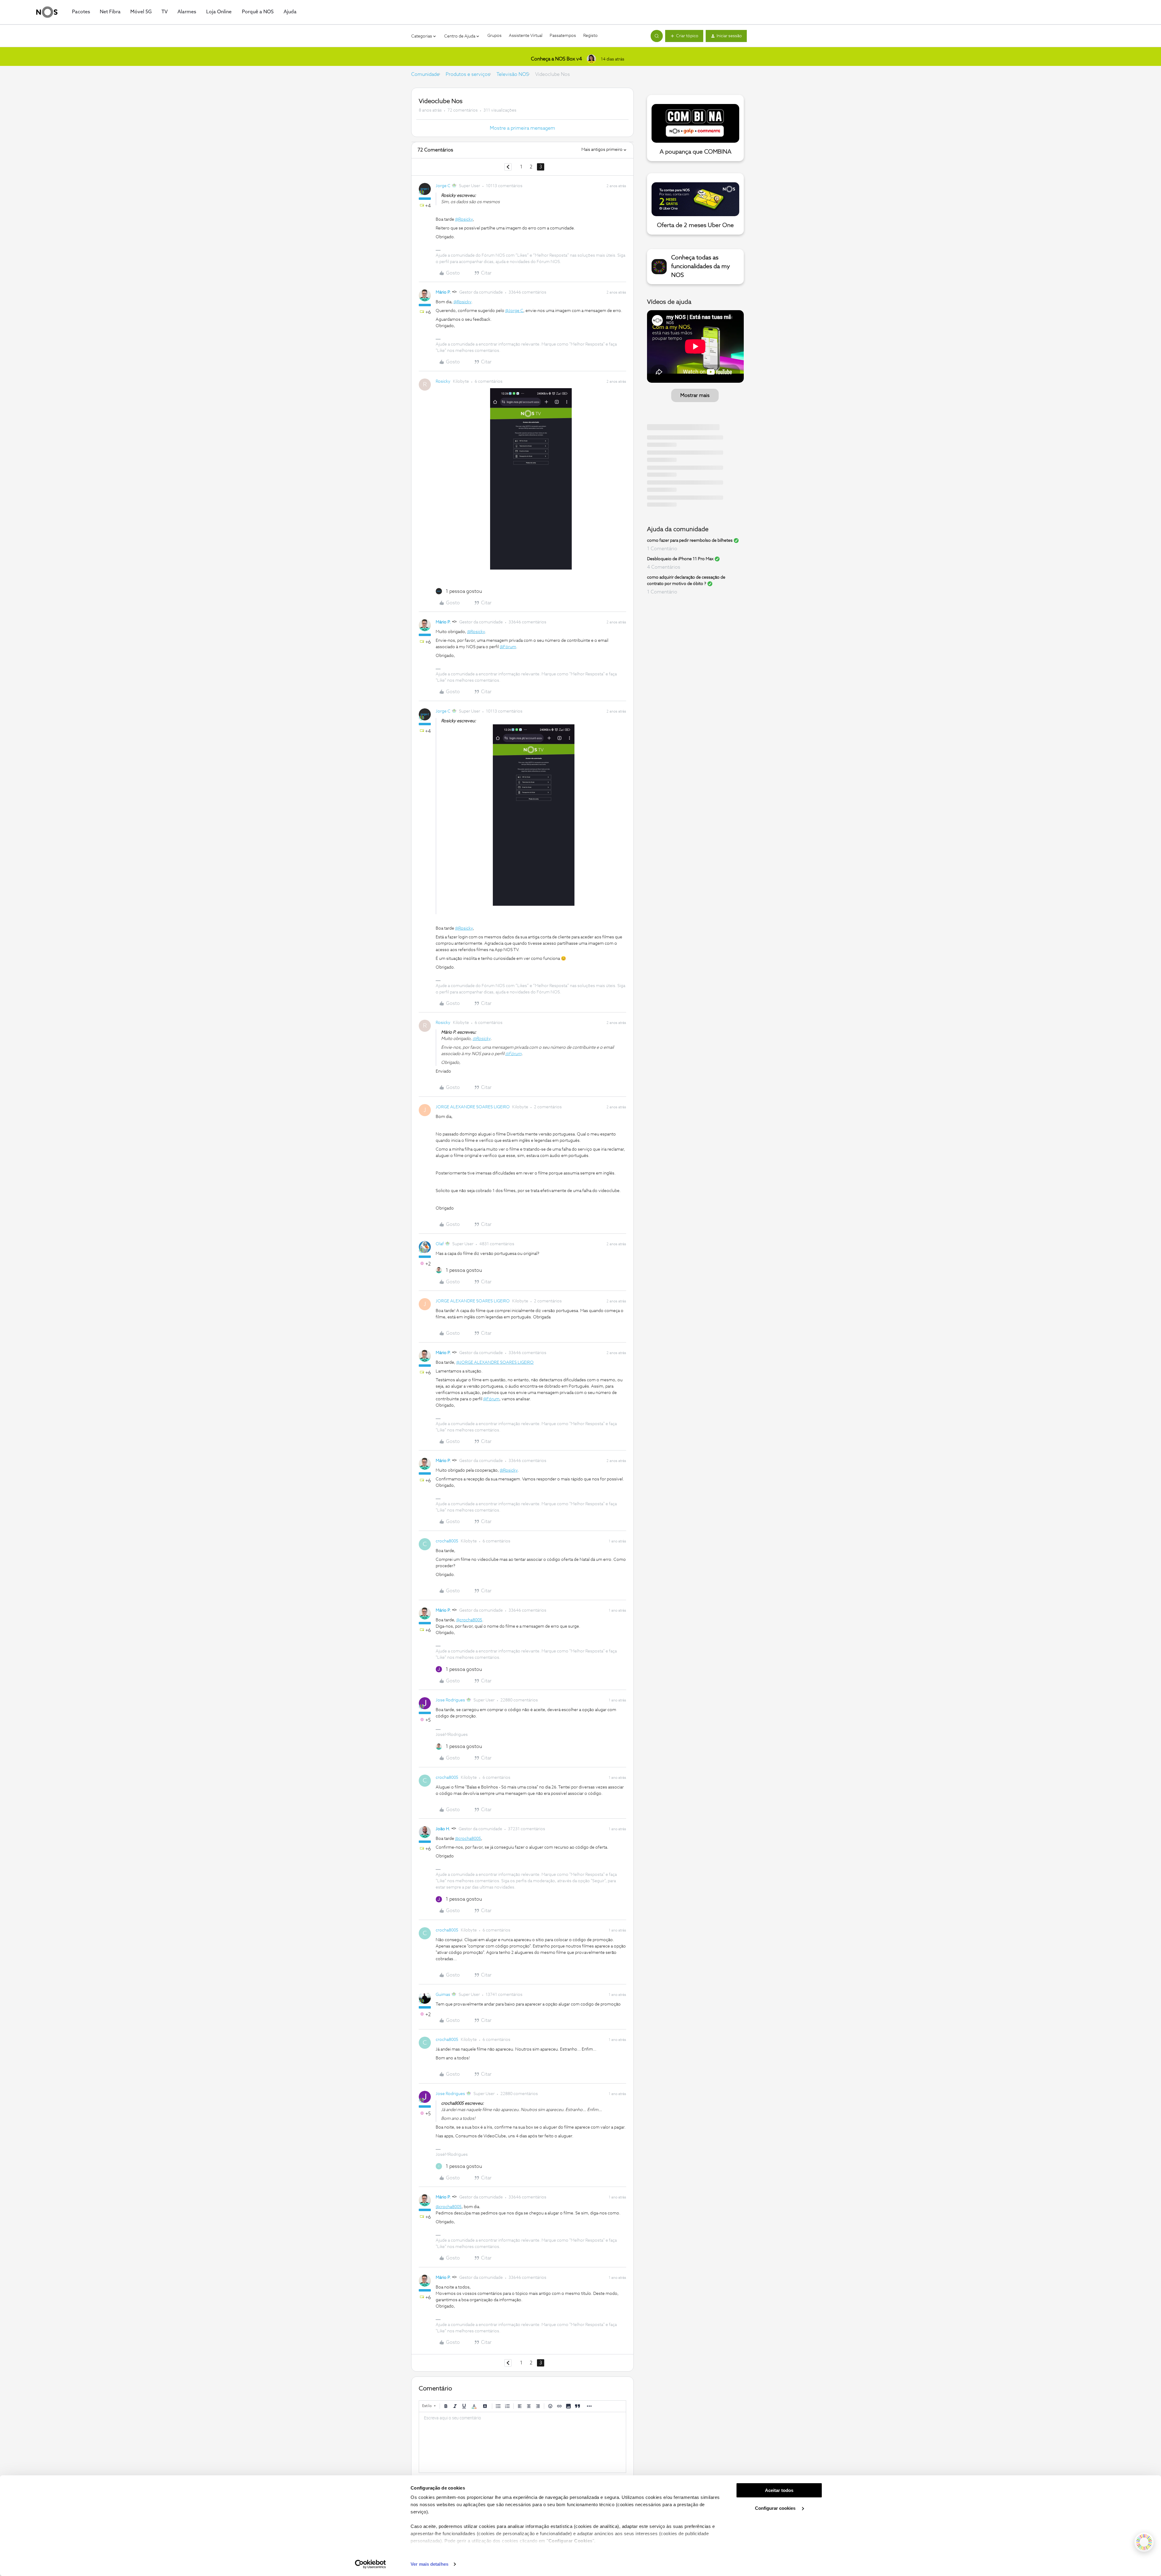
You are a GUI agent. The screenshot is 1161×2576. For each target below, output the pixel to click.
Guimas (443, 1995)
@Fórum (508, 647)
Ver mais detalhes (429, 2564)
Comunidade (425, 74)
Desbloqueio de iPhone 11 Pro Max (680, 559)
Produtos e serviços (468, 74)
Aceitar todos (779, 2490)
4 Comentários (664, 567)
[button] (684, 36)
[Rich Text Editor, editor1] (522, 2442)
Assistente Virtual (526, 36)
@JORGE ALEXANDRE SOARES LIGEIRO (495, 1363)
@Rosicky (464, 219)
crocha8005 (447, 1541)
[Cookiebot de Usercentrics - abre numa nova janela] (371, 2564)
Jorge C (443, 186)
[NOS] (47, 12)
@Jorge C (514, 311)
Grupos (494, 36)
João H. (443, 1829)
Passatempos (563, 36)
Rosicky (443, 382)
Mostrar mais (695, 395)
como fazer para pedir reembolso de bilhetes (690, 541)
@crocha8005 (469, 1620)
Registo (590, 36)
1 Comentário (662, 549)
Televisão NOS (513, 74)
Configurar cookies (776, 2508)
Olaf (440, 1244)
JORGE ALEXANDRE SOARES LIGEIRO (473, 1107)
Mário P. (443, 292)
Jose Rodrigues (450, 1700)
